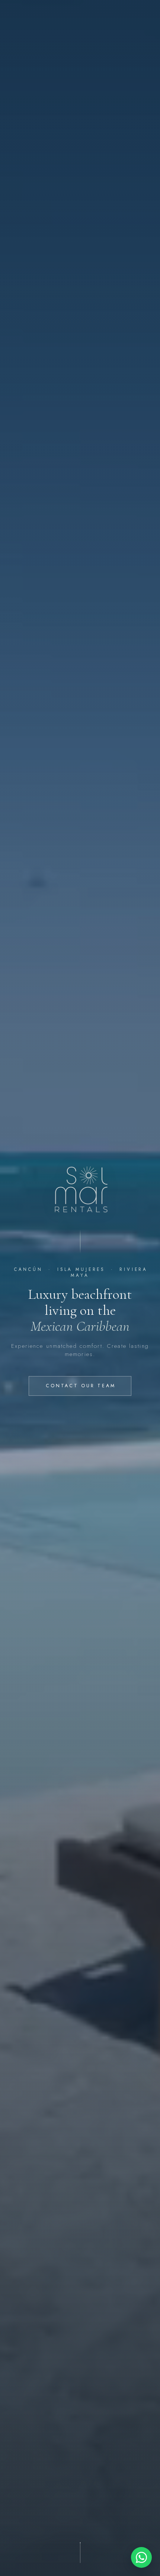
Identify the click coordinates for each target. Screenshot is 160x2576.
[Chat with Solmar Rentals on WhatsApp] (141, 2557)
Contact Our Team (81, 1386)
